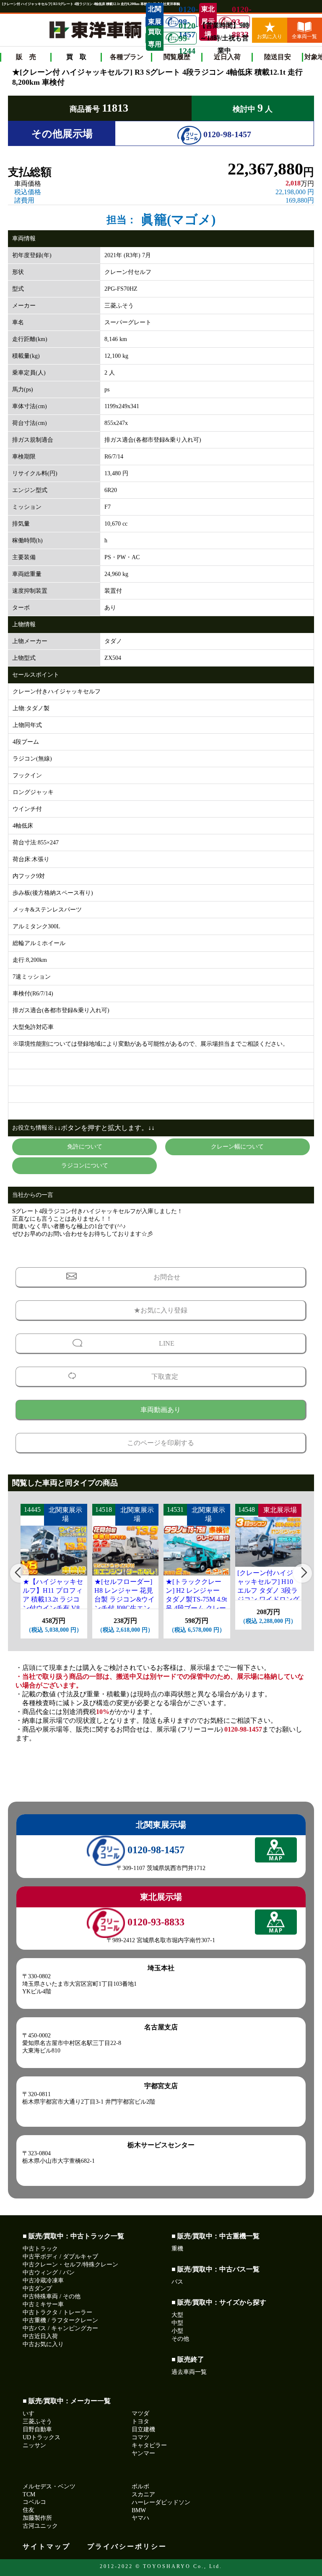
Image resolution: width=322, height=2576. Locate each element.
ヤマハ (140, 2518)
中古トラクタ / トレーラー (57, 2312)
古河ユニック (40, 2526)
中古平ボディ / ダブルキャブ (60, 2257)
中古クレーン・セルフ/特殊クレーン (70, 2265)
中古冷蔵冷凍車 (43, 2280)
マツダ (140, 2413)
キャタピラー (149, 2445)
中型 (177, 2323)
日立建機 (143, 2429)
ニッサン (34, 2445)
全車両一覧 (304, 36)
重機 (177, 2249)
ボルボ (140, 2486)
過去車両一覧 (189, 2372)
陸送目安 (278, 57)
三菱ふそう (37, 2421)
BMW (139, 2510)
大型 (177, 2315)
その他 (180, 2339)
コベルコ (34, 2502)
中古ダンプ (37, 2288)
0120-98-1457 (226, 134)
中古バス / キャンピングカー (60, 2328)
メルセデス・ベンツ (49, 2486)
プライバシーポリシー (127, 2546)
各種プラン (127, 57)
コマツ (140, 2437)
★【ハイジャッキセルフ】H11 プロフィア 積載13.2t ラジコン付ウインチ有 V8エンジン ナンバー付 (54, 1599)
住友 (29, 2510)
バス (177, 2282)
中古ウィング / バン (49, 2273)
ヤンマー (143, 2453)
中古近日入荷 (40, 2336)
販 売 (26, 57)
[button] (19, 1573)
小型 (177, 2331)
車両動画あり (161, 1410)
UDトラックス (42, 2437)
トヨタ (140, 2421)
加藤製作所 (37, 2518)
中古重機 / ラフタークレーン (60, 2320)
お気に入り (270, 36)
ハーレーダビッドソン (161, 2502)
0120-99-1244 (187, 38)
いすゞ (31, 2413)
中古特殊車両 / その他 (52, 2296)
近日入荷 (227, 57)
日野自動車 (37, 2429)
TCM (29, 2494)
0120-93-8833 (241, 22)
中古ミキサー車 (43, 2304)
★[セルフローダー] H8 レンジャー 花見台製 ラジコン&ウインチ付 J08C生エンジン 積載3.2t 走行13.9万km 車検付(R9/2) (125, 1608)
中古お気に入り (43, 2344)
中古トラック (40, 2249)
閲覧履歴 (177, 57)
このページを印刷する (161, 1443)
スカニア (143, 2494)
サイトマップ (47, 2546)
